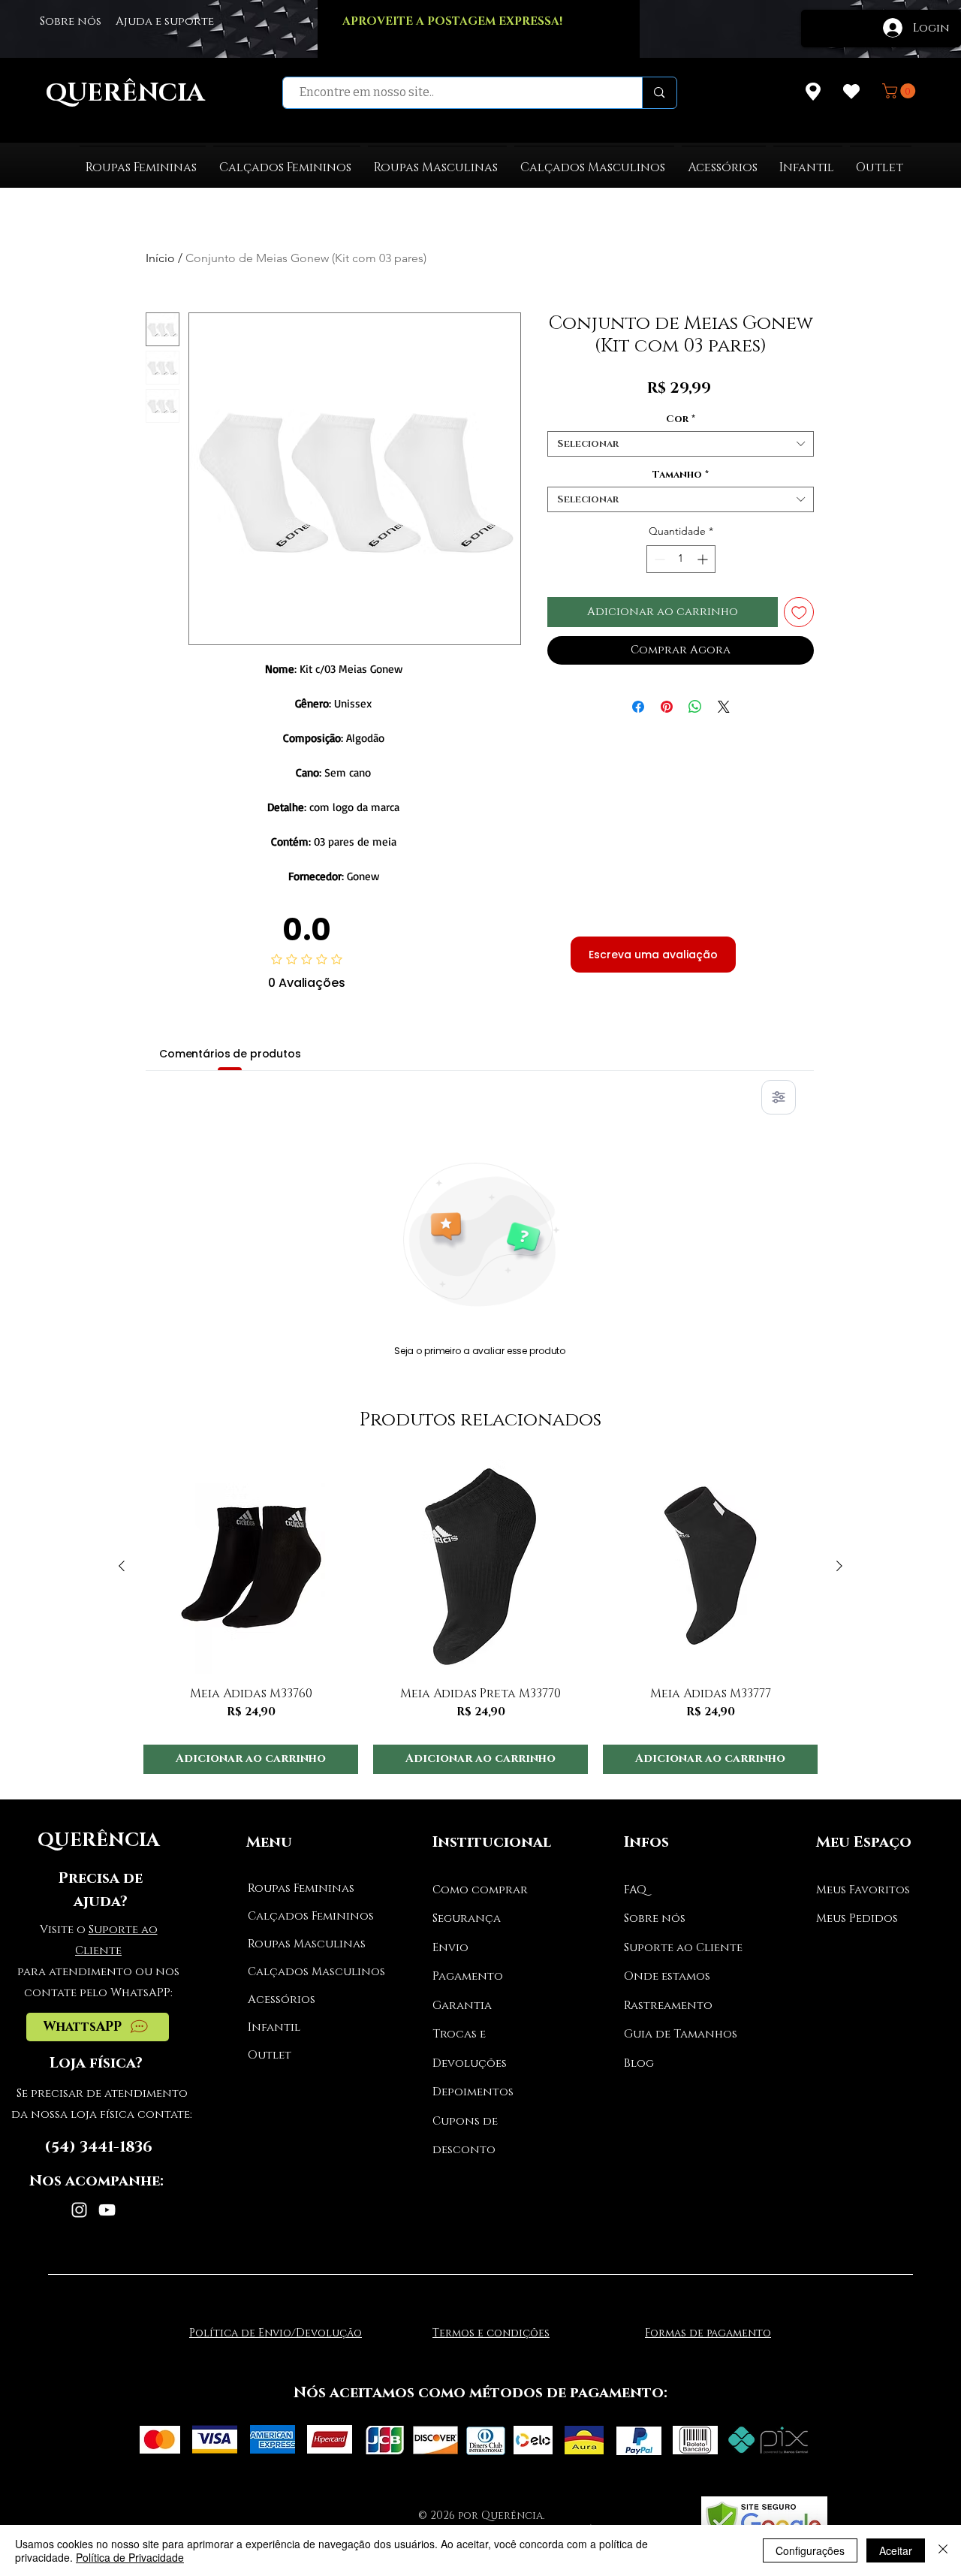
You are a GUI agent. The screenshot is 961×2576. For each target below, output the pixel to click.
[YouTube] (107, 2210)
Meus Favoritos (863, 1890)
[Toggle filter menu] (779, 1097)
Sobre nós (655, 1918)
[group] (480, 1617)
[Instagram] (79, 2210)
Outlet (270, 2055)
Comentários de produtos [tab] (230, 1054)
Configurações (810, 2550)
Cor (681, 419)
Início (160, 258)
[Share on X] (724, 707)
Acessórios (282, 2000)
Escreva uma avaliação (653, 955)
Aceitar (896, 2550)
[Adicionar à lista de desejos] (799, 612)
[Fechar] (943, 2550)
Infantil (274, 2027)
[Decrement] (658, 559)
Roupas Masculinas (304, 1944)
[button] (901, 91)
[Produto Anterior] (122, 1566)
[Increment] (704, 559)
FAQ (635, 1890)
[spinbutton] (681, 559)
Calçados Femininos (304, 1916)
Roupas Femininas (301, 1888)
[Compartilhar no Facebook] (638, 707)
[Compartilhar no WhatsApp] (695, 707)
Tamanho (681, 475)
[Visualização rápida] (251, 1567)
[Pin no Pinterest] (667, 707)
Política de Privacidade (130, 2557)
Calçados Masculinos (304, 1972)
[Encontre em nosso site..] (659, 93)
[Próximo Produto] (839, 1566)
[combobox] (681, 444)
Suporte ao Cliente (683, 1948)
